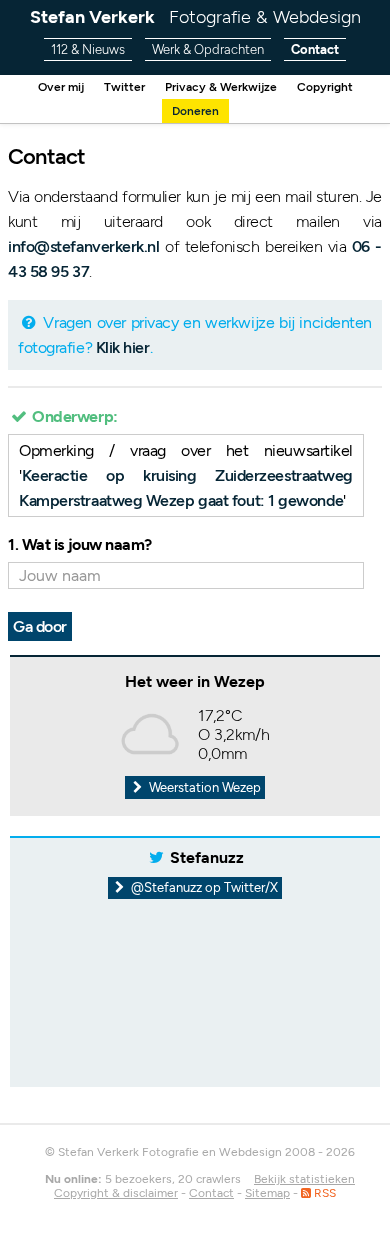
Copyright (325, 87)
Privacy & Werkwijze (221, 87)
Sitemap (267, 1193)
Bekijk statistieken (304, 1179)
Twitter (124, 87)
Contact (315, 49)
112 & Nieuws (88, 49)
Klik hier (123, 347)
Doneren (195, 111)
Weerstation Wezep (203, 787)
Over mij (61, 87)
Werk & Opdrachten (208, 49)
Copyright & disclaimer (116, 1193)
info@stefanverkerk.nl (84, 246)
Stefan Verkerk (195, 17)
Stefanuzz (207, 857)
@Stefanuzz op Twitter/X (203, 887)
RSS (323, 1193)
